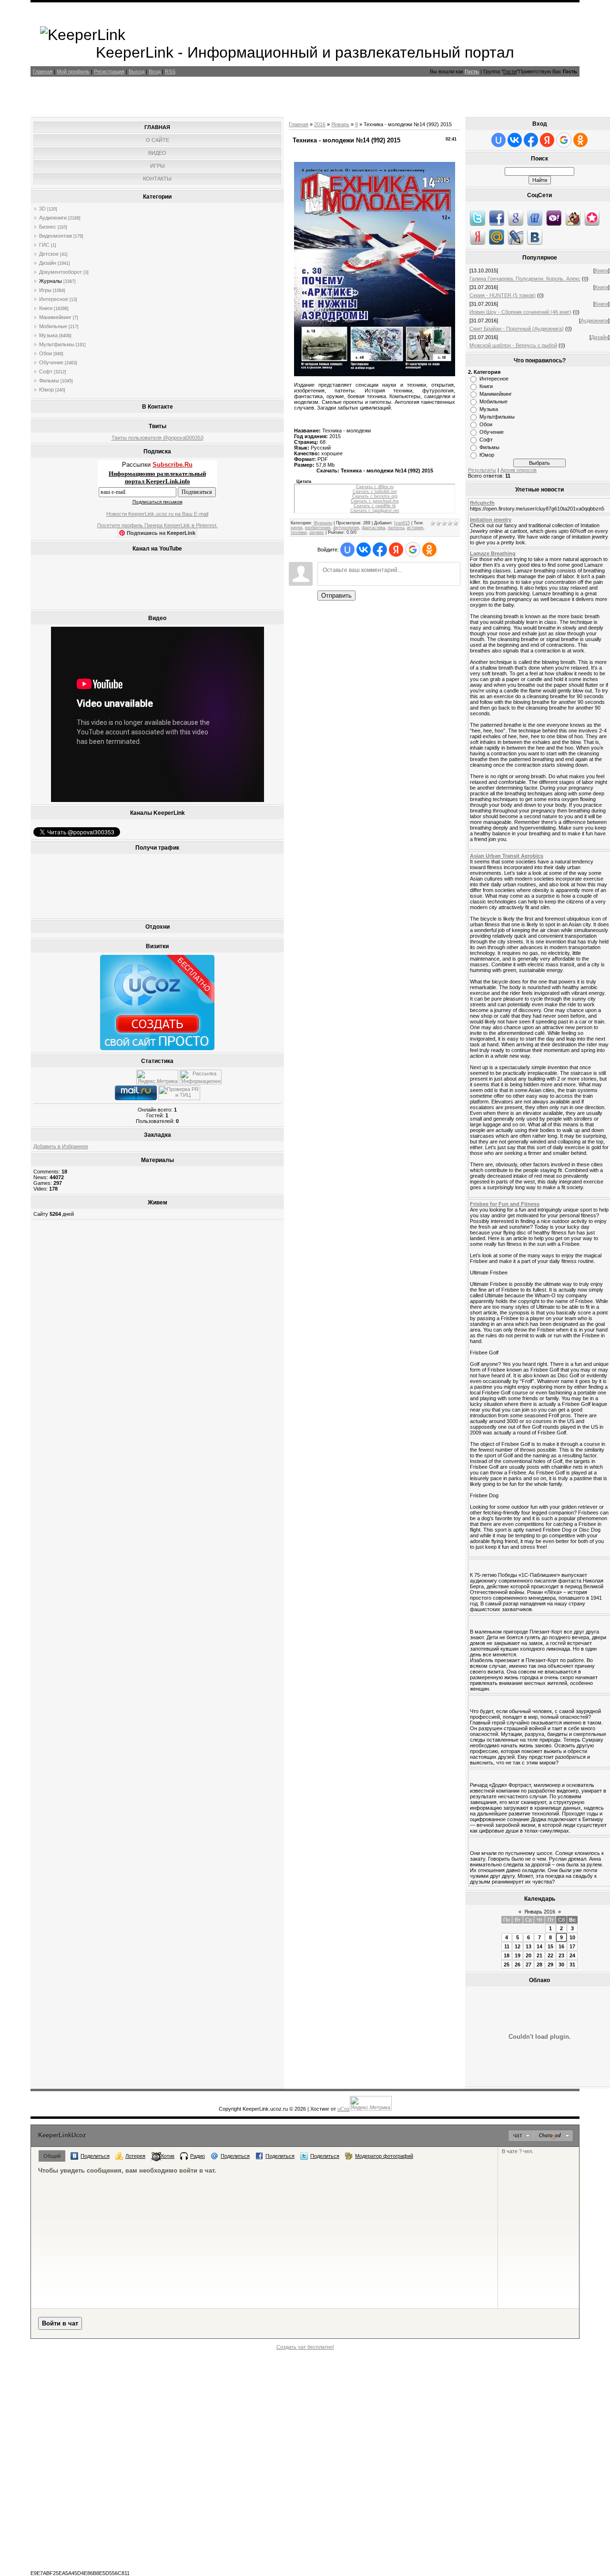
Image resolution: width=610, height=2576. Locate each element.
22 (550, 1955)
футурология (346, 528)
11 (507, 1946)
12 (518, 1946)
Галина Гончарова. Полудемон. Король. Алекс (525, 279)
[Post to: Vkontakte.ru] (535, 237)
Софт (46, 371)
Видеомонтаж (56, 236)
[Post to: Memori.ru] (592, 218)
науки (296, 528)
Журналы (51, 281)
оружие (317, 532)
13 (529, 1946)
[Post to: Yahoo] (554, 218)
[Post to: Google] (516, 218)
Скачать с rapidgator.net (375, 511)
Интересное (54, 299)
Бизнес (48, 227)
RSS (170, 71)
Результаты (482, 470)
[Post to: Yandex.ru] (478, 237)
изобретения (318, 528)
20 (529, 1955)
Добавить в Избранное (61, 1146)
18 (507, 1955)
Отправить (336, 596)
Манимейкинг (55, 317)
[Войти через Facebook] (380, 550)
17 (572, 1946)
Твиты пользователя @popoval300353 (158, 438)
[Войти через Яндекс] (396, 550)
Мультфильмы (57, 344)
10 (572, 1937)
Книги (46, 308)
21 (539, 1955)
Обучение (51, 362)
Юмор (46, 390)
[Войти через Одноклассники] (429, 550)
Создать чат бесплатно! (305, 2347)
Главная (43, 71)
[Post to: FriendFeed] (535, 218)
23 (561, 1955)
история (415, 528)
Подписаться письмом (158, 502)
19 (518, 1955)
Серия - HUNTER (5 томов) (503, 295)
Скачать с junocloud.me (375, 501)
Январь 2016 (540, 1912)
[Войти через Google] (413, 550)
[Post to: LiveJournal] (516, 237)
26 (518, 1965)
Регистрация (109, 71)
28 (539, 1965)
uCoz (344, 2109)
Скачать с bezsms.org (375, 496)
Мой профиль (73, 71)
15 (550, 1946)
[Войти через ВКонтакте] (364, 550)
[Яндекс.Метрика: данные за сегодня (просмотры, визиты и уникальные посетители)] (157, 1077)
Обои (46, 353)
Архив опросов (518, 470)
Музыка (48, 335)
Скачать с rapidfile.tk (375, 506)
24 (572, 1955)
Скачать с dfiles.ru (375, 487)
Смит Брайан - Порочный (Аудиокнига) (517, 329)
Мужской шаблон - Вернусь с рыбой (513, 345)
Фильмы (49, 381)
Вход (155, 71)
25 (507, 1965)
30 (561, 1965)
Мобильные (53, 326)
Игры (45, 290)
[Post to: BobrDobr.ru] (573, 218)
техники (299, 532)
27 (529, 1965)
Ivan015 (402, 523)
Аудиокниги (53, 218)
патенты (396, 528)
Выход (137, 71)
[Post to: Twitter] (478, 218)
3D (42, 209)
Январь (340, 124)
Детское (49, 254)
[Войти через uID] (347, 550)
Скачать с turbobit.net (375, 491)
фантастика (373, 528)
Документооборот (61, 272)
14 (539, 1946)
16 (561, 1946)
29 (550, 1965)
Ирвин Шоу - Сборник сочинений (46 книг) (520, 312)
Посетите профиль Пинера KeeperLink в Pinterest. (158, 525)
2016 (320, 124)
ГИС (44, 245)
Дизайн (48, 263)
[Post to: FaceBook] (497, 218)
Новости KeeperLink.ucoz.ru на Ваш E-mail (157, 514)
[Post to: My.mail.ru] (497, 237)
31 (572, 1965)
